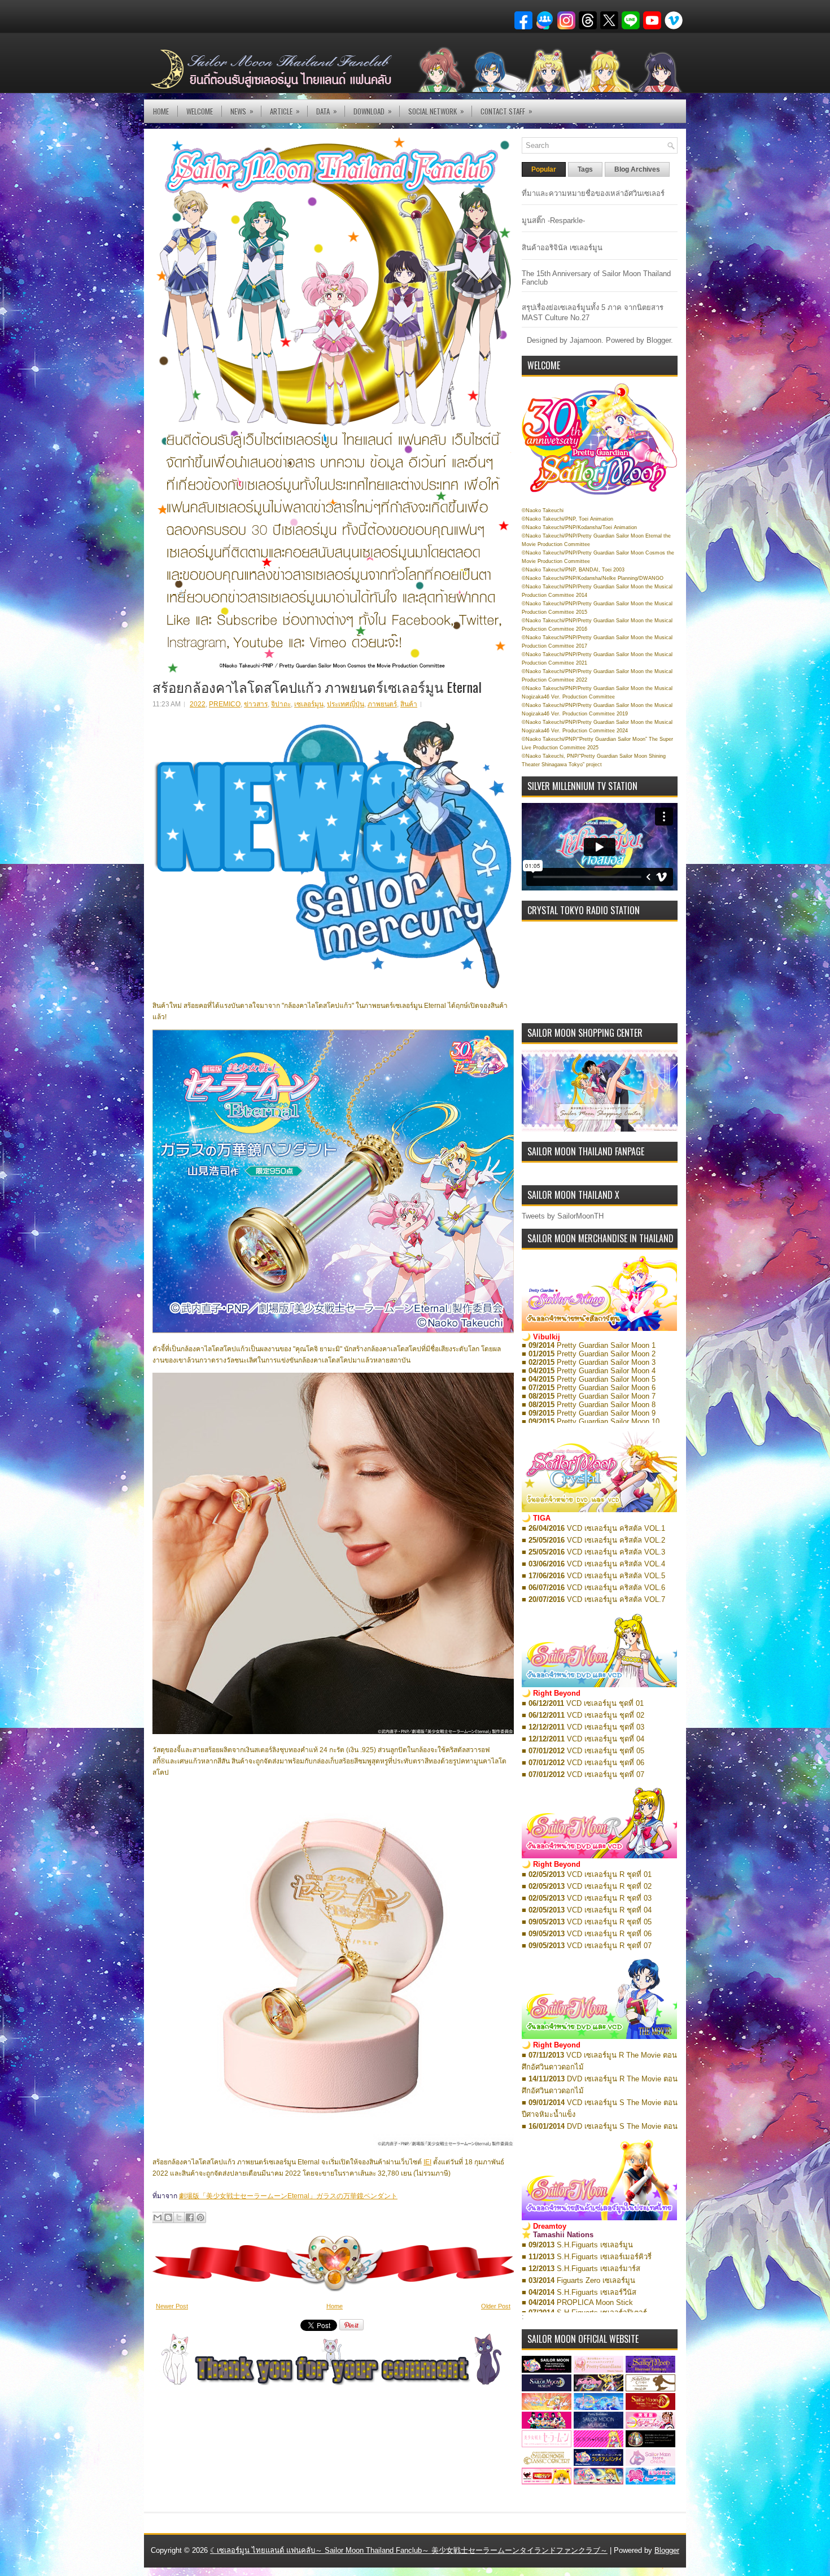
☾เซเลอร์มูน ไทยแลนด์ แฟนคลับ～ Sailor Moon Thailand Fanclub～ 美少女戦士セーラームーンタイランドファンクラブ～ (409, 2550)
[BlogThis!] (168, 2217)
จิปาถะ (281, 704)
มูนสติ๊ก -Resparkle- (553, 221)
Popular (544, 169)
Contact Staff (506, 111)
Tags (585, 169)
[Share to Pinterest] (200, 2217)
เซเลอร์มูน (309, 704)
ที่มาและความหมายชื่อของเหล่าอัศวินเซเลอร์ (593, 193)
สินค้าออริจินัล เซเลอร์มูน (562, 248)
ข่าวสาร (256, 704)
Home (161, 111)
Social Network (436, 111)
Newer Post (172, 2306)
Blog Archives (637, 169)
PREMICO (225, 704)
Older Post (496, 2306)
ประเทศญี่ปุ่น (346, 704)
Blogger (659, 340)
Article (285, 111)
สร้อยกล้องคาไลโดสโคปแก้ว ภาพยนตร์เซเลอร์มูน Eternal (317, 687)
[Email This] (158, 2217)
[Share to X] (179, 2217)
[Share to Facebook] (190, 2217)
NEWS (242, 111)
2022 (198, 704)
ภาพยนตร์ (382, 704)
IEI (427, 2162)
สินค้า (409, 704)
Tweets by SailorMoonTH (563, 1216)
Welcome (200, 111)
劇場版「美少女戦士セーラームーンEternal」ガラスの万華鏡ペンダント (288, 2196)
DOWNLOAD (373, 111)
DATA (327, 111)
